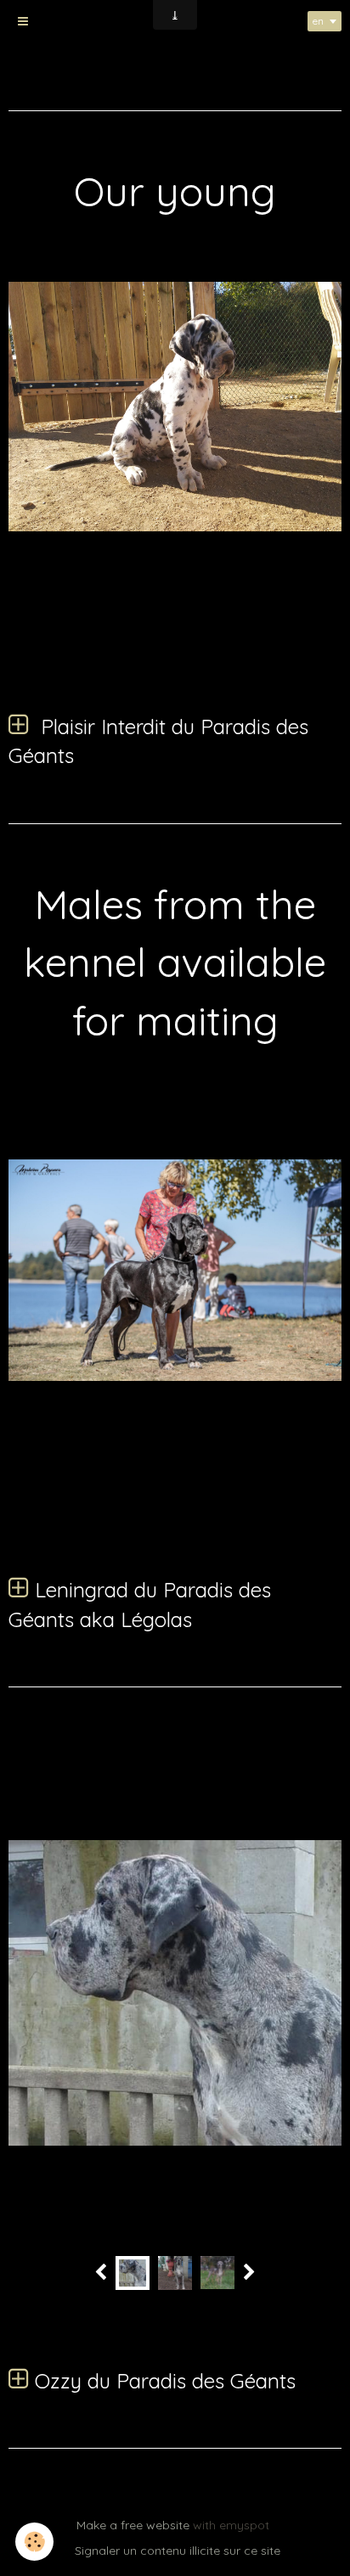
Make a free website (133, 2525)
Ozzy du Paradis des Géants (162, 2381)
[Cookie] (34, 2542)
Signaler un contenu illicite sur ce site (178, 2551)
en (318, 21)
